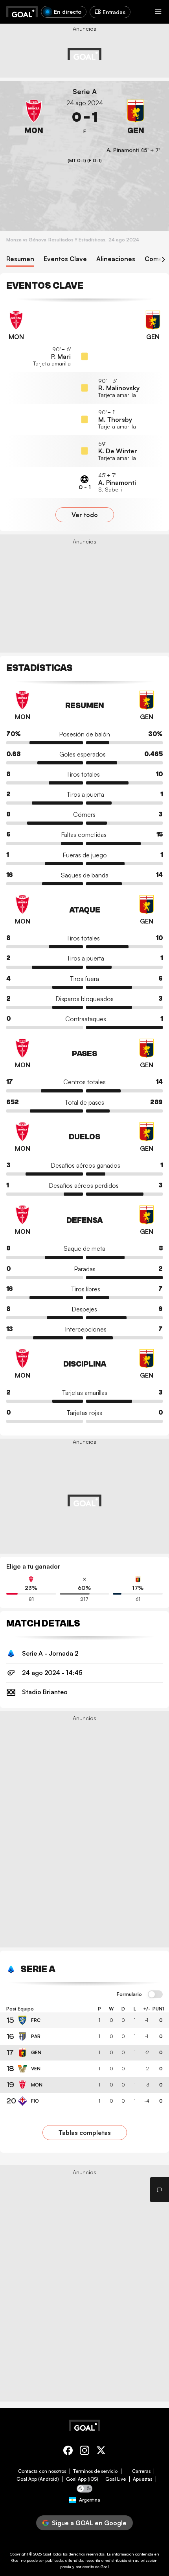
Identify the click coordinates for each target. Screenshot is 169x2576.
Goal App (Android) (38, 2479)
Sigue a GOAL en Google (89, 2523)
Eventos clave (65, 259)
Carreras (141, 2471)
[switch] (155, 1995)
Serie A (85, 92)
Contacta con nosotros (42, 2471)
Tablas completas (85, 2133)
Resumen (20, 259)
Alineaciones (116, 259)
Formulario (129, 1994)
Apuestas (142, 2479)
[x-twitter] (101, 2452)
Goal (47, 2554)
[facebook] (68, 2452)
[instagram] (84, 2452)
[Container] (34, 117)
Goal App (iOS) (82, 2479)
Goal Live (116, 2479)
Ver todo (85, 515)
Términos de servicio (95, 2471)
